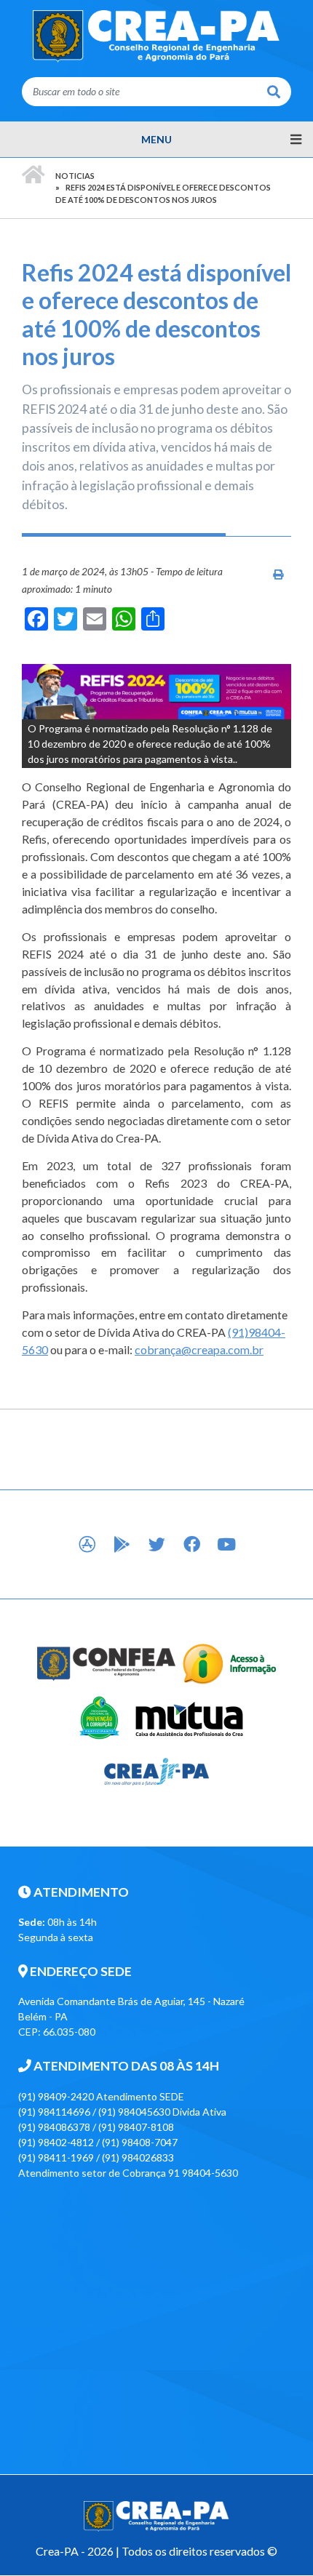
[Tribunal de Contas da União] (99, 1716)
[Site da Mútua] (190, 1716)
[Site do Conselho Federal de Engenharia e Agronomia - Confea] (107, 1662)
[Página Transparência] (230, 1662)
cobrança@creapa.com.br (199, 1349)
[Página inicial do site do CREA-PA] (156, 35)
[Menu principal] (156, 140)
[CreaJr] (157, 1770)
